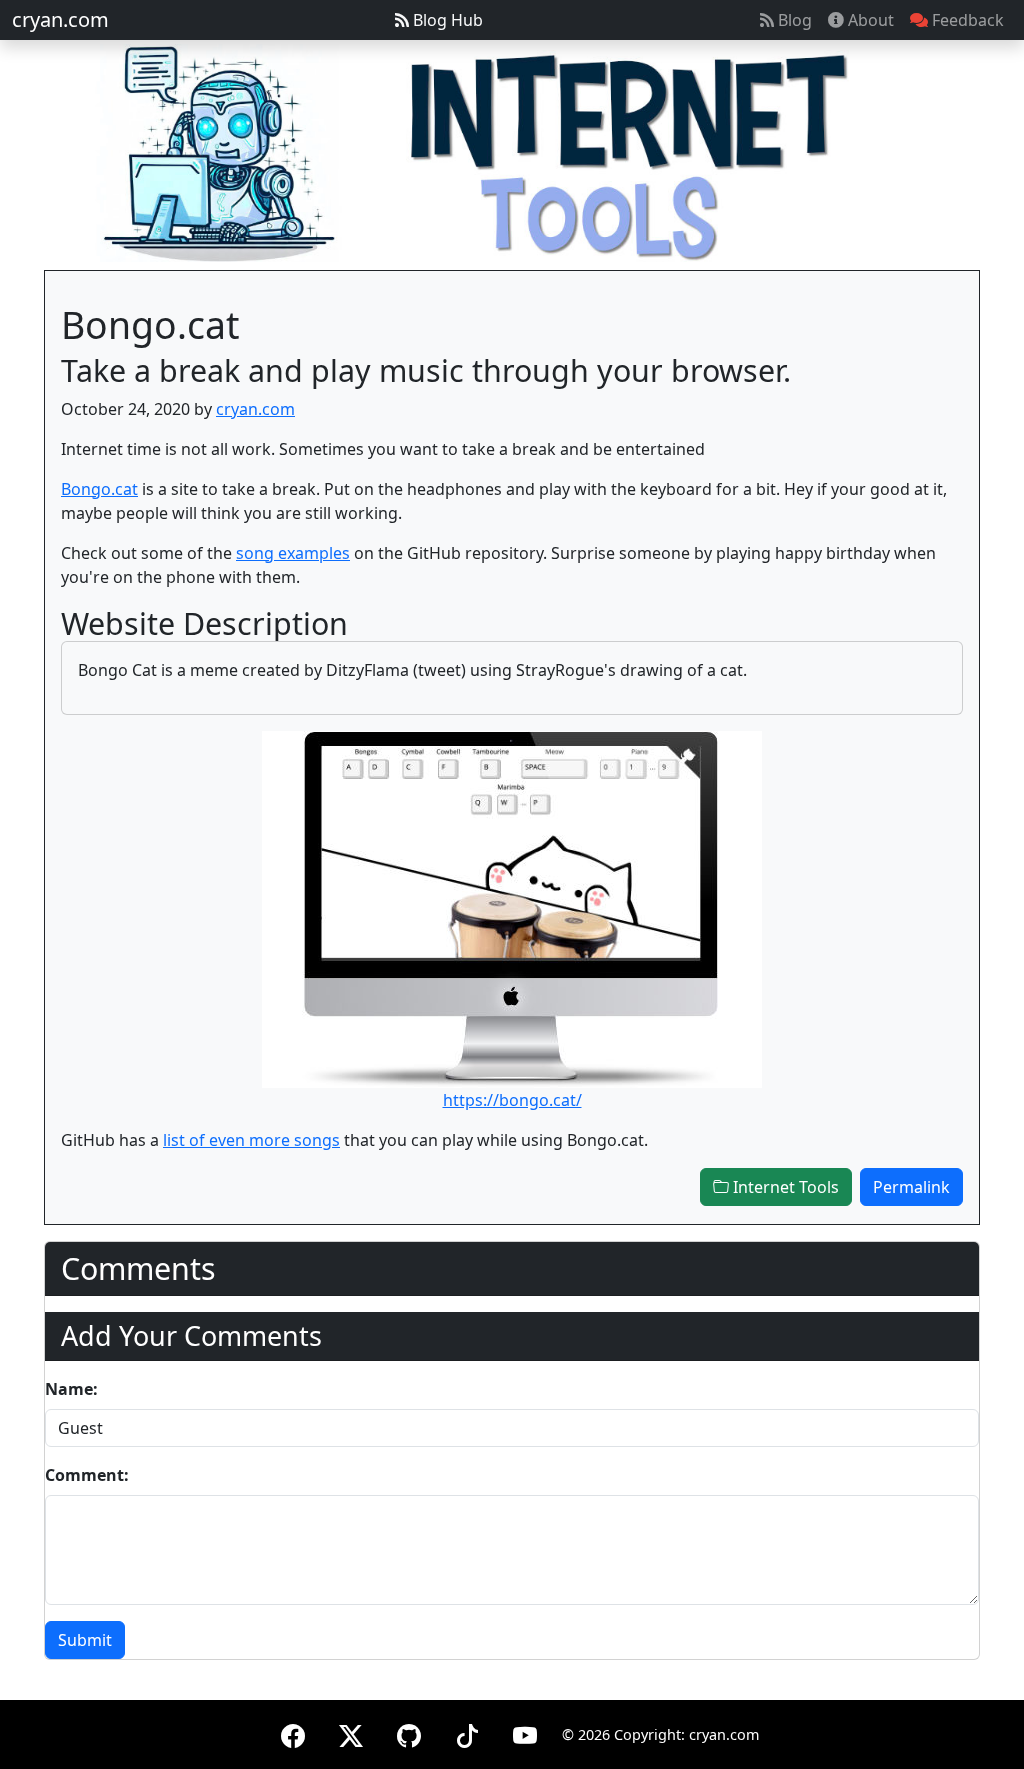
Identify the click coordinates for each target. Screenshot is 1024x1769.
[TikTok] (467, 1732)
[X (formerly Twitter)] (351, 1732)
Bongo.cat (99, 489)
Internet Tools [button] (784, 1187)
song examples (293, 553)
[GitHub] (409, 1732)
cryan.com (60, 19)
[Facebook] (293, 1732)
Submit (85, 1640)
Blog (793, 20)
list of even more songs (251, 1140)
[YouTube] (525, 1732)
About (869, 20)
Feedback (966, 20)
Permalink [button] (911, 1187)
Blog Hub (446, 20)
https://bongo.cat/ (512, 1100)
